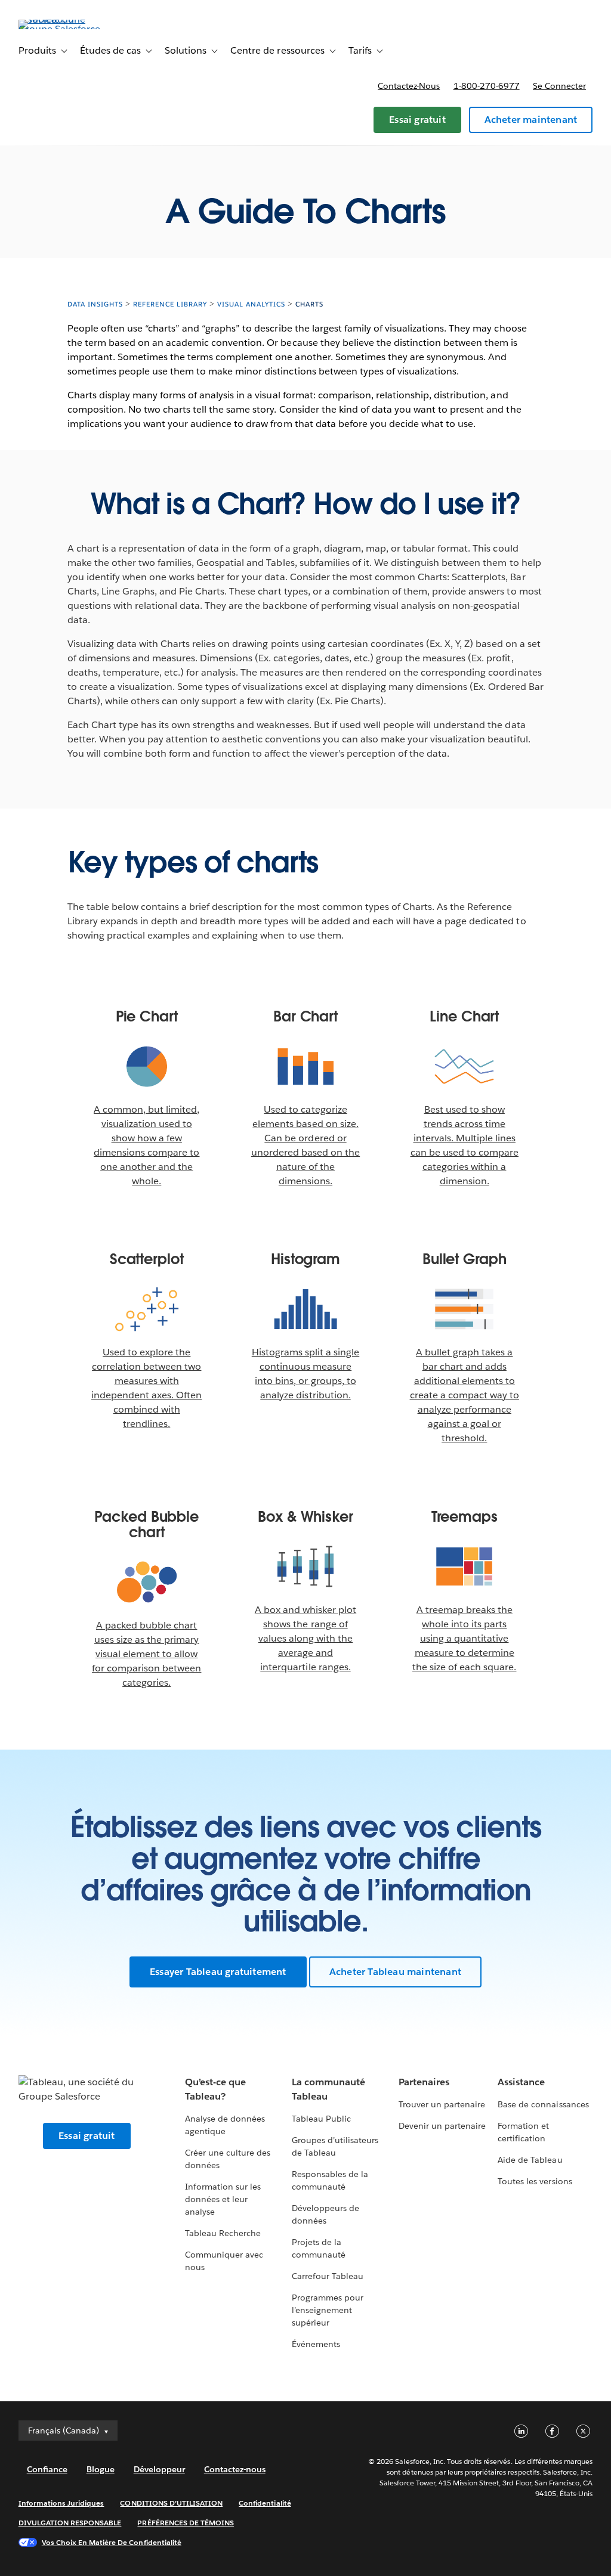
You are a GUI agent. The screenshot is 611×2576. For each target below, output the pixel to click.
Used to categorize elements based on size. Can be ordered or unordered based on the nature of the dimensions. (305, 1145)
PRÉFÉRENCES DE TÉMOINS (186, 2523)
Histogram (305, 1259)
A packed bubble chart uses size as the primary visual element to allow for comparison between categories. (146, 1654)
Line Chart (464, 1017)
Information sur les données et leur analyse (223, 2199)
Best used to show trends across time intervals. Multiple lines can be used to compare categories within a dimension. (465, 1145)
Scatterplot (147, 1259)
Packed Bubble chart (146, 1525)
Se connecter (559, 86)
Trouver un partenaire (442, 2104)
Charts (309, 304)
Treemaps (465, 1517)
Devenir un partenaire (442, 2126)
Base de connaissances (543, 2104)
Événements (316, 2344)
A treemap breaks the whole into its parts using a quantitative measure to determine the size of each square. (464, 1638)
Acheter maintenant (531, 120)
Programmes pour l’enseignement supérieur (328, 2310)
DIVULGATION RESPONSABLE (70, 2523)
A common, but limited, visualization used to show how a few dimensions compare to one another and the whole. (146, 1145)
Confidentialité (265, 2503)
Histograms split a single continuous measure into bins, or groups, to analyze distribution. (305, 1374)
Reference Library (170, 304)
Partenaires (424, 2082)
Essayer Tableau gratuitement (218, 1972)
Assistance (521, 2082)
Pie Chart (147, 1017)
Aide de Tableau (530, 2160)
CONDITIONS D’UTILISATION (171, 2503)
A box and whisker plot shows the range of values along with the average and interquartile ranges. (305, 1638)
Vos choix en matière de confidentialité (112, 2542)
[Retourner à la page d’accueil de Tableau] (63, 29)
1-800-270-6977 (487, 86)
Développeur (159, 2469)
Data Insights (95, 304)
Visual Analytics (251, 304)
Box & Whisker (305, 1517)
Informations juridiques (61, 2503)
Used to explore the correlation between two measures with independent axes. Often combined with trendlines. (146, 1388)
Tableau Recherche (223, 2233)
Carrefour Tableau (328, 2276)
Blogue (101, 2469)
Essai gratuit (417, 120)
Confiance (47, 2469)
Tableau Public (321, 2119)
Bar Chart (305, 1017)
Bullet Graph (465, 1259)
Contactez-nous (409, 86)
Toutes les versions (535, 2181)
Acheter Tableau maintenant (395, 1972)
